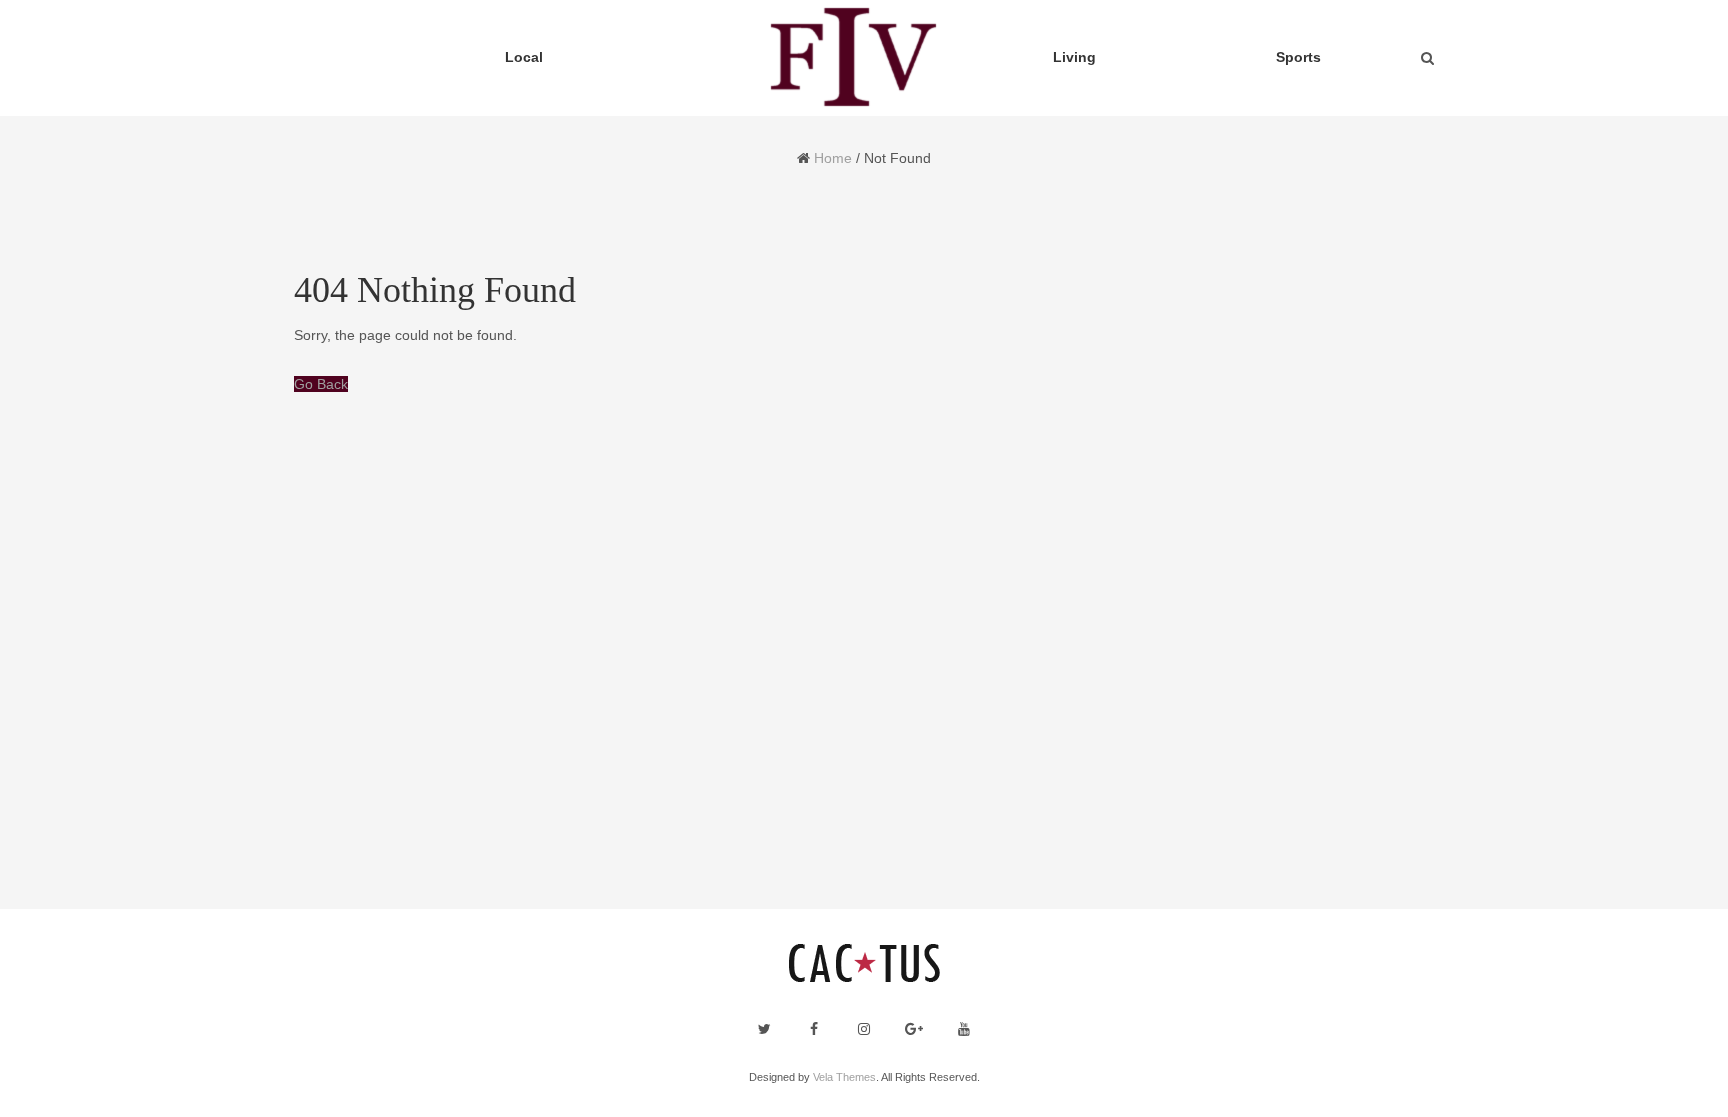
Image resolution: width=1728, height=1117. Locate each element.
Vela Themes (844, 1077)
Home (833, 158)
